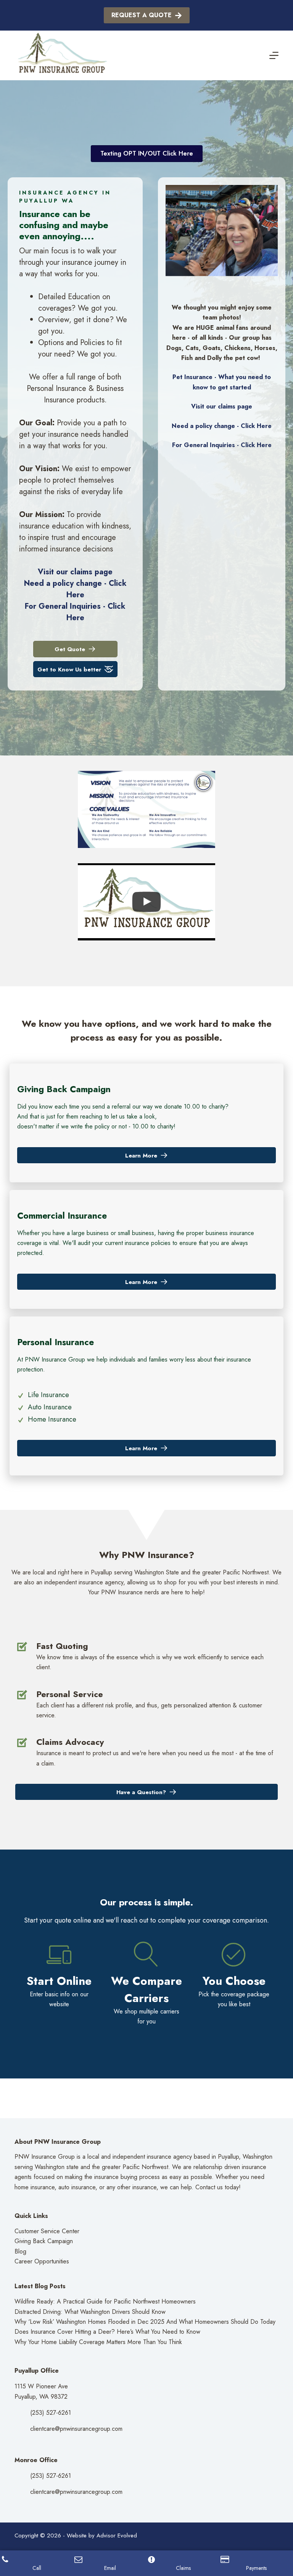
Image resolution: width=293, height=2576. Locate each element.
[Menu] (274, 55)
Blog (20, 2251)
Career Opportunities (42, 2261)
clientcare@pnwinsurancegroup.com (76, 2429)
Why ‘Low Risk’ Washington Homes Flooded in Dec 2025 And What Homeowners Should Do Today (145, 2322)
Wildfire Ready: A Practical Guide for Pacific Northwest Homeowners (105, 2301)
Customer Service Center (47, 2231)
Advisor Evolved (117, 2535)
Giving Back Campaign (44, 2241)
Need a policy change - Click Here (75, 589)
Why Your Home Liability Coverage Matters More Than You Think (98, 2342)
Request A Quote (142, 15)
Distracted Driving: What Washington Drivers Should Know (90, 2312)
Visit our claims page (75, 572)
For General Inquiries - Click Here (75, 612)
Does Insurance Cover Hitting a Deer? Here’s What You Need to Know (107, 2332)
